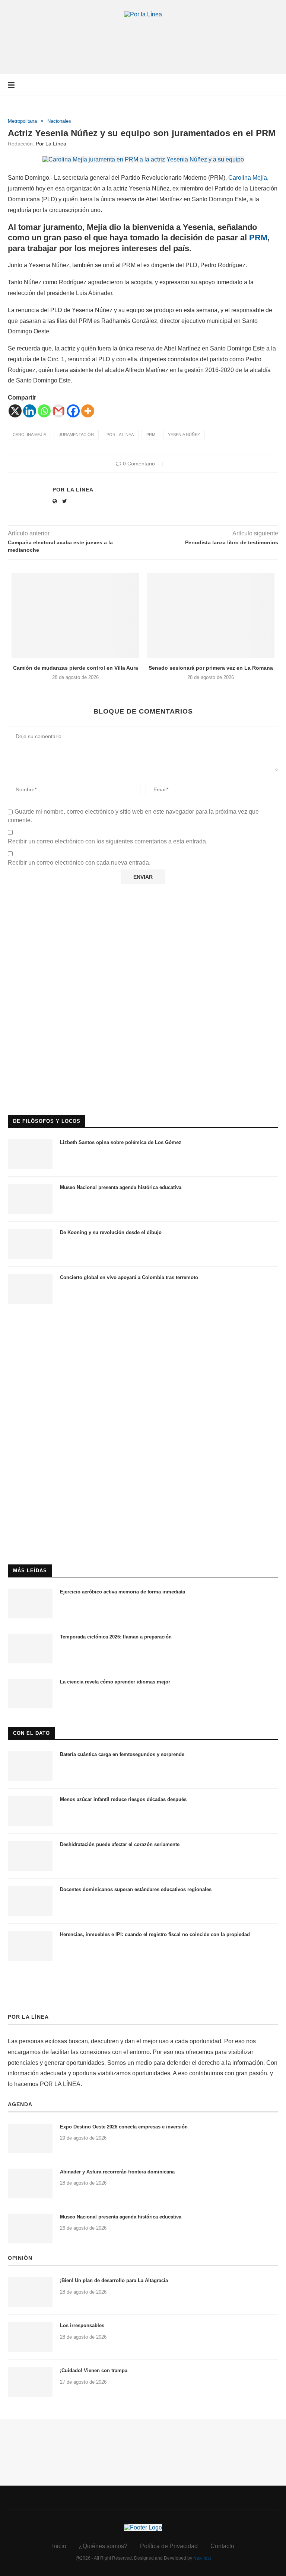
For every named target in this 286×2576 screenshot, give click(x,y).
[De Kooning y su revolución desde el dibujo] (30, 1244)
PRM (257, 238)
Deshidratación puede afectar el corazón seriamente (120, 1844)
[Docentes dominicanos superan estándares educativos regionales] (30, 1901)
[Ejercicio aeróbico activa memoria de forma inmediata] (30, 1603)
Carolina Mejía (248, 178)
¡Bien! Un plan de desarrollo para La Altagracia (114, 2280)
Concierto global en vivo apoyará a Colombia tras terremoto (129, 1277)
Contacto (222, 2546)
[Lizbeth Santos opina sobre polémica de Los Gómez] (30, 1154)
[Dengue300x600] (143, 1326)
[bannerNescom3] (143, 32)
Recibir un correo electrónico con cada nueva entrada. (79, 863)
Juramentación (76, 435)
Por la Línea (51, 144)
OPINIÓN (20, 2258)
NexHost (202, 2558)
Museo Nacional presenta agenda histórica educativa (121, 1187)
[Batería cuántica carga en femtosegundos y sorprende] (30, 1766)
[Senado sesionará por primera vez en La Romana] (211, 616)
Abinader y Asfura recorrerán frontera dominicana (117, 2172)
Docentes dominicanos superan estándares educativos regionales (136, 1889)
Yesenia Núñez (184, 435)
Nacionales (59, 121)
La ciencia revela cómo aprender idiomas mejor (115, 1682)
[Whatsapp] (44, 411)
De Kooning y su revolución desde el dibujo (111, 1232)
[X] (15, 411)
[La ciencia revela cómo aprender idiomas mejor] (30, 1694)
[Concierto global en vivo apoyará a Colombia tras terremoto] (30, 1289)
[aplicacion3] (143, 910)
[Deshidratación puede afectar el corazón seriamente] (30, 1856)
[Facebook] (73, 411)
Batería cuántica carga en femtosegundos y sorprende (122, 1754)
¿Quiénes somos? (103, 2546)
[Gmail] (59, 411)
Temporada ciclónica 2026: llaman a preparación (116, 1637)
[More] (88, 411)
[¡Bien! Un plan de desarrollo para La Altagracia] (30, 2292)
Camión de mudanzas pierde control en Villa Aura (76, 668)
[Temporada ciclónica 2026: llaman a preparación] (30, 1649)
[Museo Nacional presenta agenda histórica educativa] (30, 1199)
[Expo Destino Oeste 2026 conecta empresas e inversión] (30, 2138)
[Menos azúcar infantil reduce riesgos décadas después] (30, 1811)
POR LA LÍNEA (28, 2017)
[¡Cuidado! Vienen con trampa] (30, 2382)
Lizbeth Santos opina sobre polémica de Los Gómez (121, 1142)
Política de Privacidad (169, 2546)
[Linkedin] (30, 411)
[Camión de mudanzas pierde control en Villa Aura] (75, 616)
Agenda (20, 2104)
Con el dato (31, 1733)
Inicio (59, 2546)
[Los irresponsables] (30, 2337)
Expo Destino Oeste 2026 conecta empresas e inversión (124, 2127)
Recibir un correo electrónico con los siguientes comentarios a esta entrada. (108, 841)
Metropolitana (22, 121)
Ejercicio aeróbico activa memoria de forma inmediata (123, 1592)
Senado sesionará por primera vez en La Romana (211, 668)
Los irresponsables (82, 2325)
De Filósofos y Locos (47, 1121)
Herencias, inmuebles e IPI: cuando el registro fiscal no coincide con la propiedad (155, 1934)
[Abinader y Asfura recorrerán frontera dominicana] (30, 2183)
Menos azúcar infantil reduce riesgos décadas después (123, 1799)
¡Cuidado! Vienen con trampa (94, 2370)
